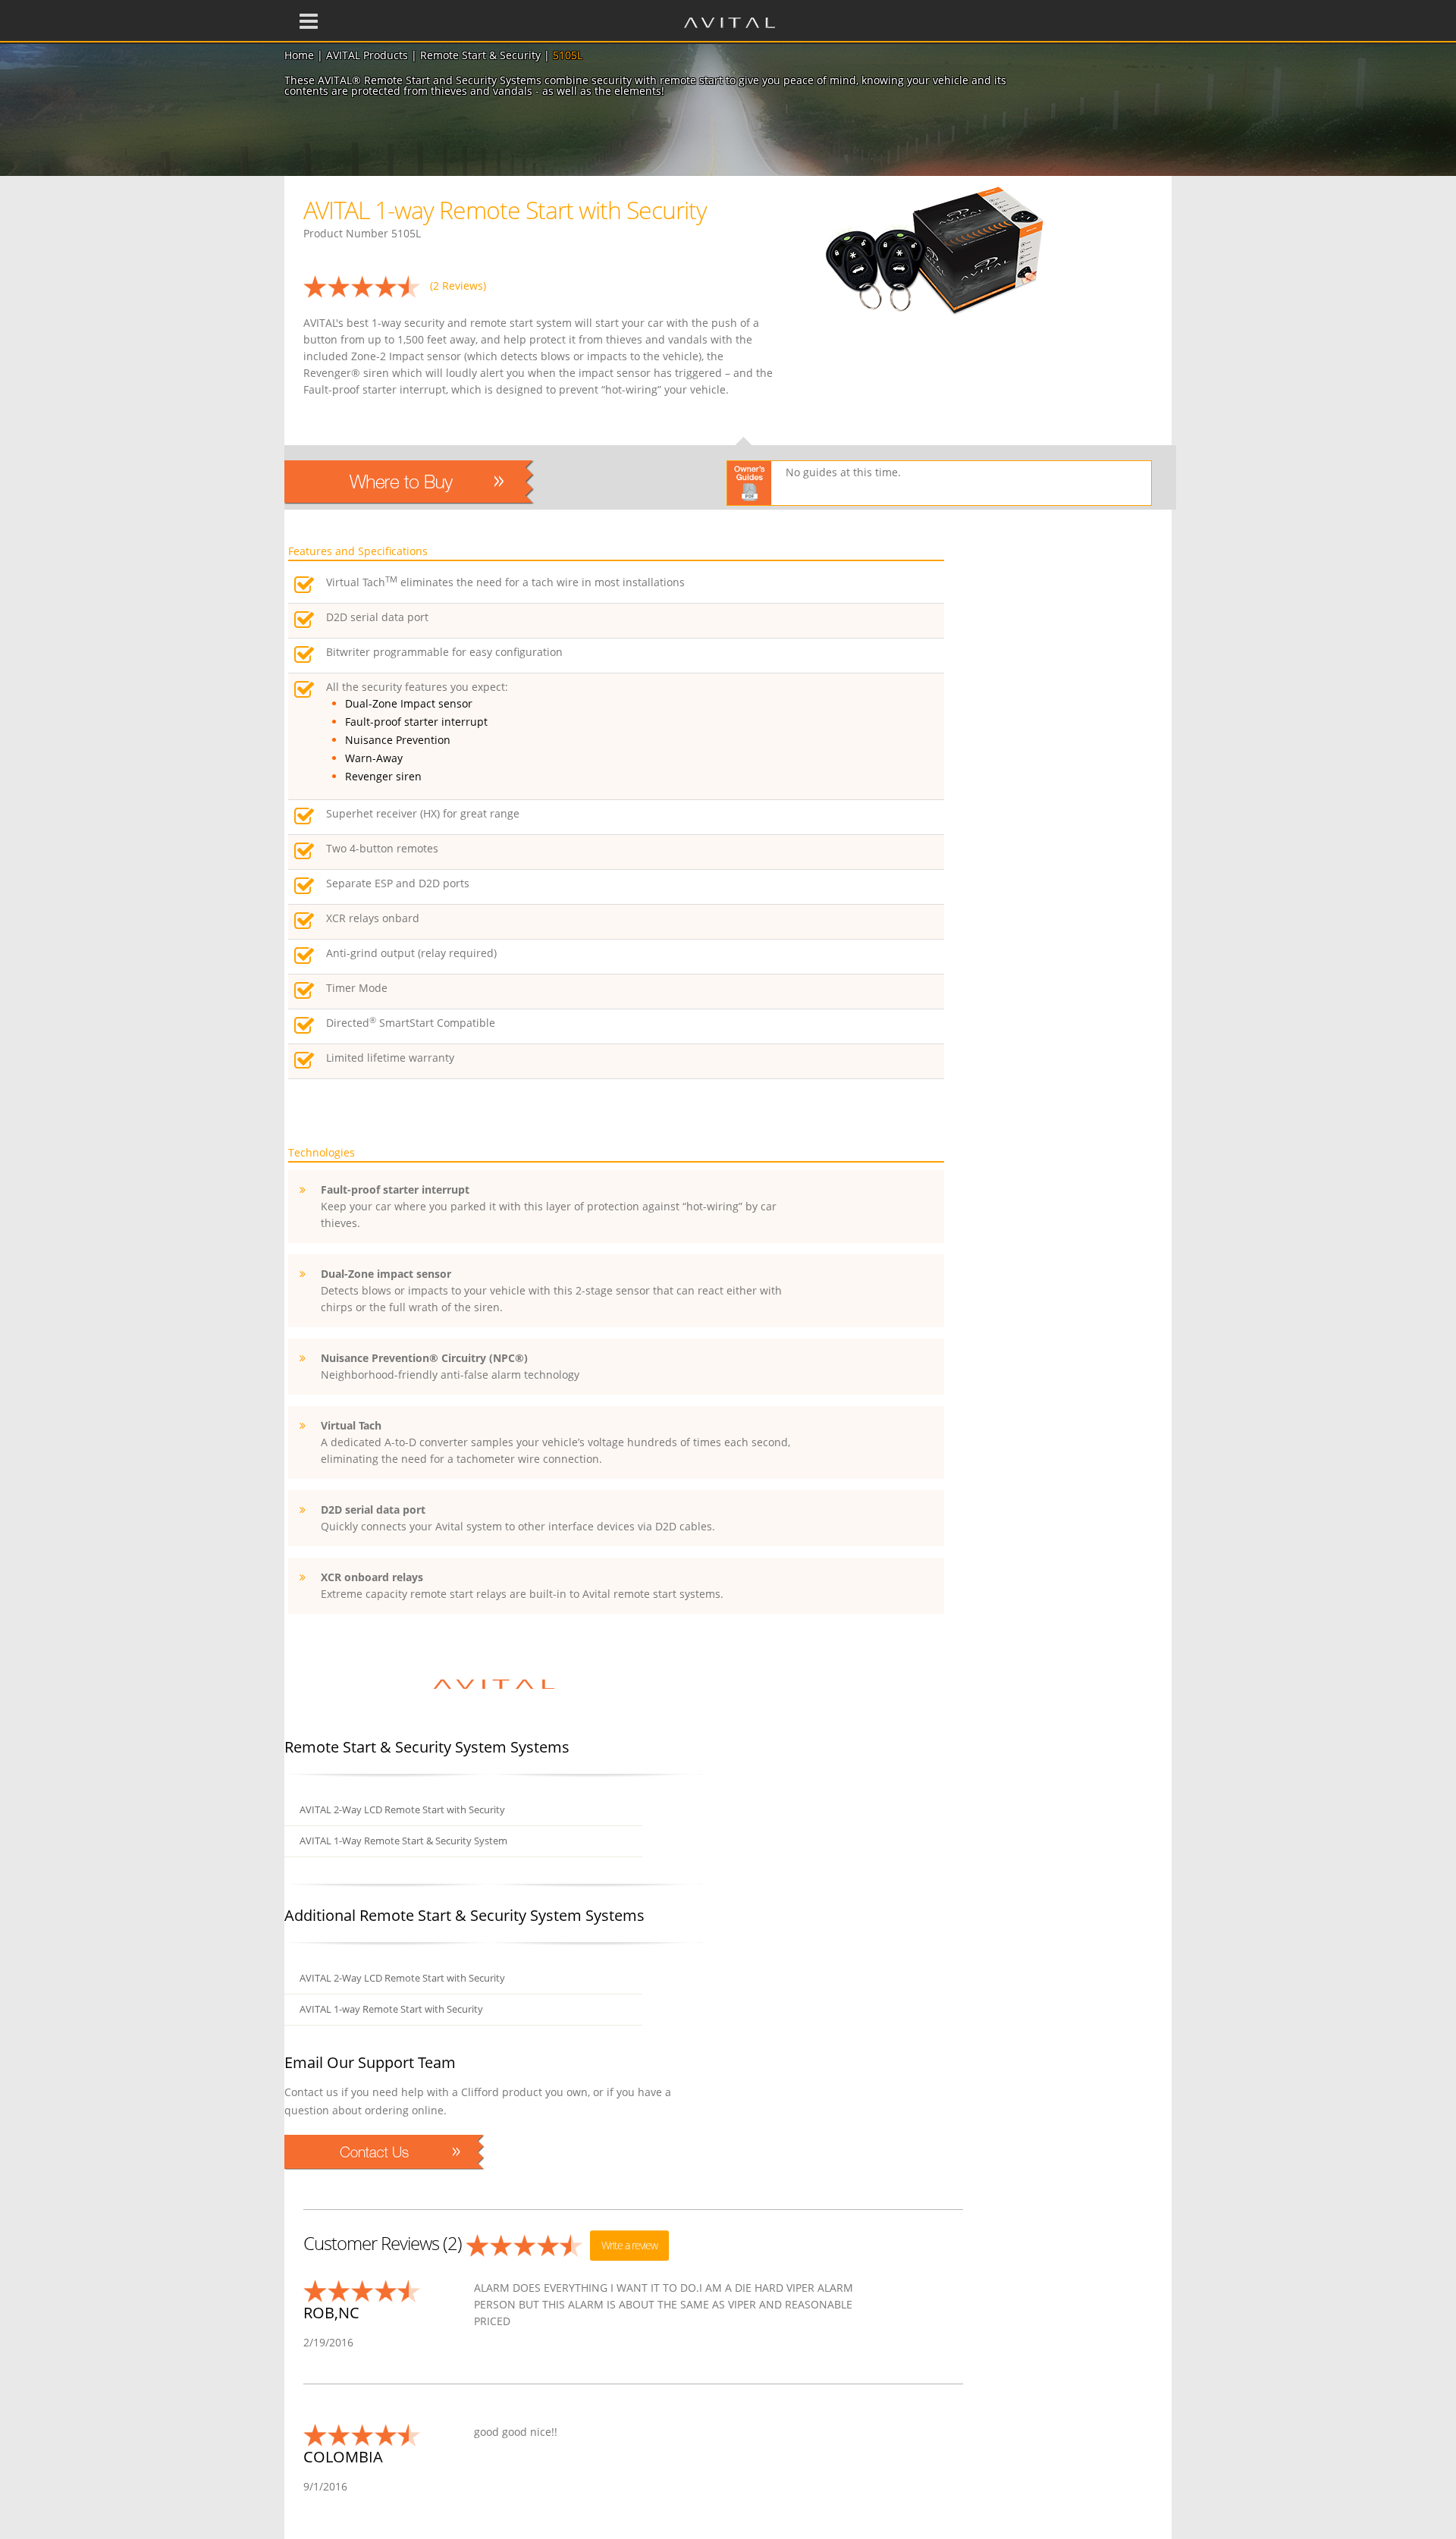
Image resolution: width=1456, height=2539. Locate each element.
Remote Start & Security (480, 55)
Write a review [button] (629, 2245)
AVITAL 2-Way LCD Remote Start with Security (402, 1810)
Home (299, 55)
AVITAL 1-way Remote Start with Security (391, 2009)
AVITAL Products (367, 55)
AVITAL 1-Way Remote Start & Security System (403, 1841)
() (458, 286)
